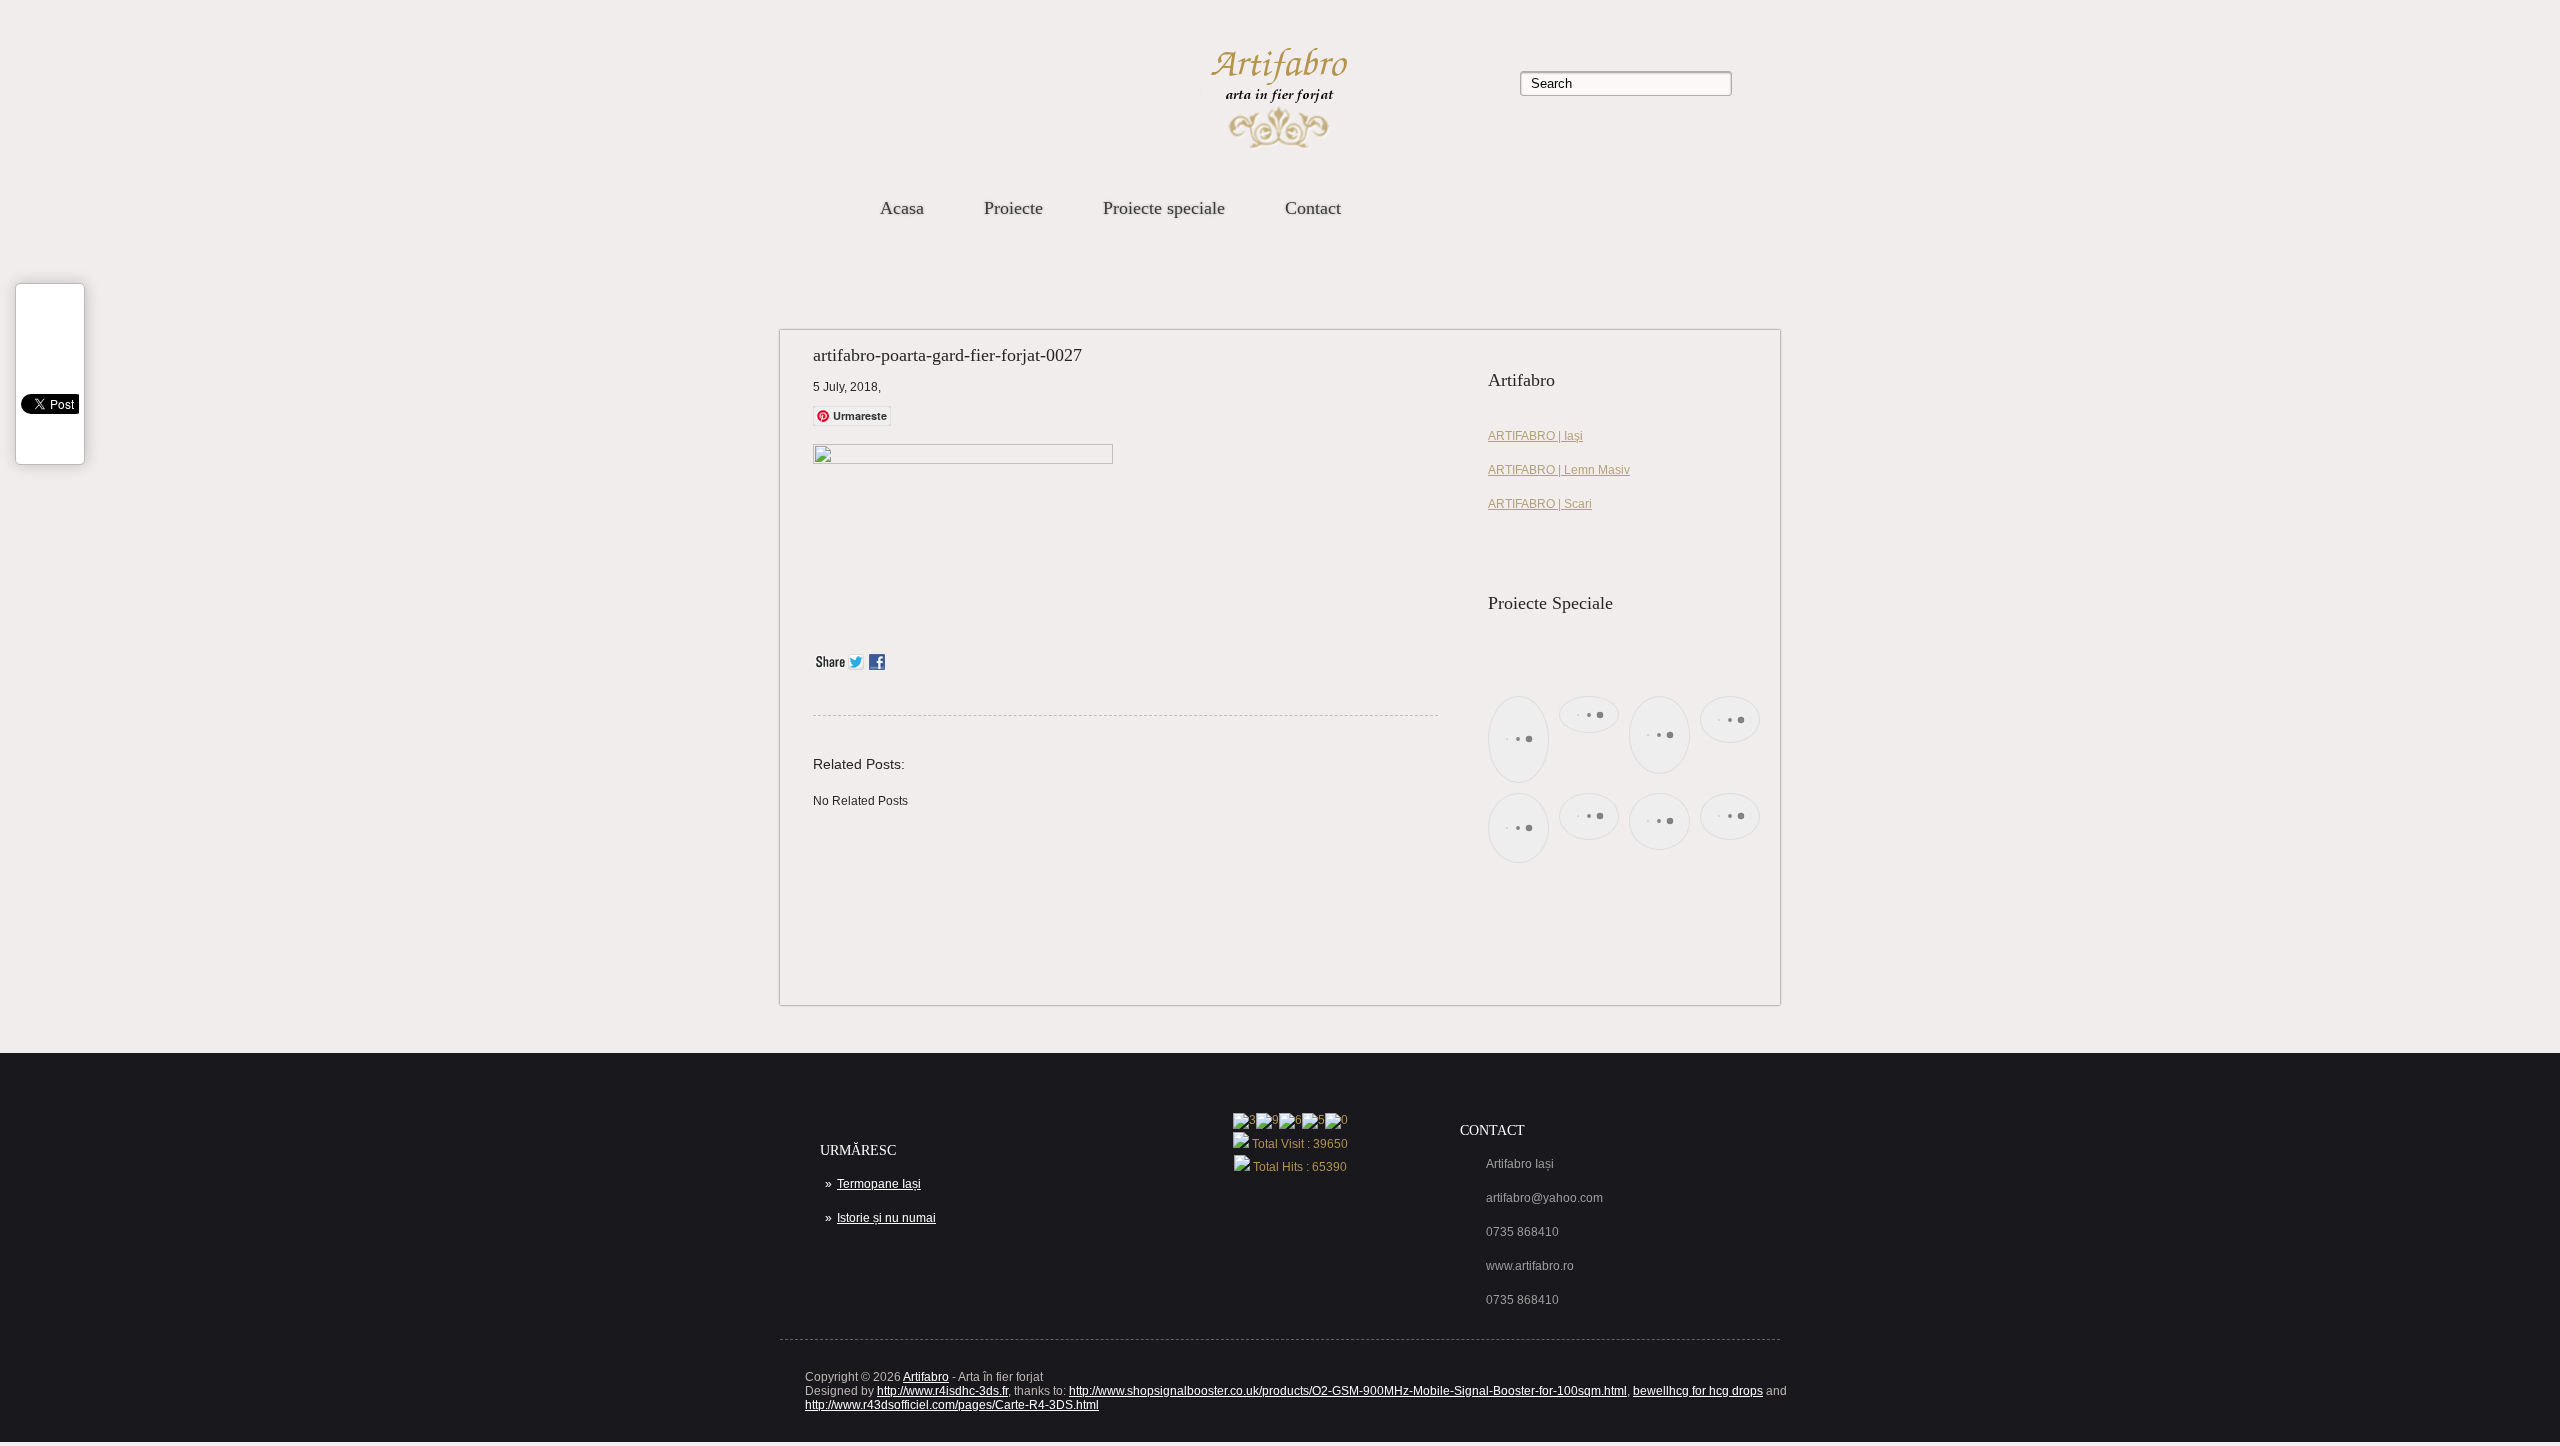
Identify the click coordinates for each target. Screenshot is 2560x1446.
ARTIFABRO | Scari (1540, 504)
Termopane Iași (879, 1184)
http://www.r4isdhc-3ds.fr (942, 1391)
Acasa (902, 208)
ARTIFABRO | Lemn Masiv (1559, 470)
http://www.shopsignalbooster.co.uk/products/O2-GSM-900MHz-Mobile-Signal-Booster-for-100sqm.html (1348, 1391)
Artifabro (926, 1377)
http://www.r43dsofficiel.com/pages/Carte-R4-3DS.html (952, 1405)
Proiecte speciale (1164, 208)
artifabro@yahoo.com (1544, 1198)
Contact (1313, 208)
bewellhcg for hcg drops (1698, 1391)
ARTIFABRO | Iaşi (1535, 436)
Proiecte (1013, 208)
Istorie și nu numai (886, 1218)
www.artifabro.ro (1530, 1266)
